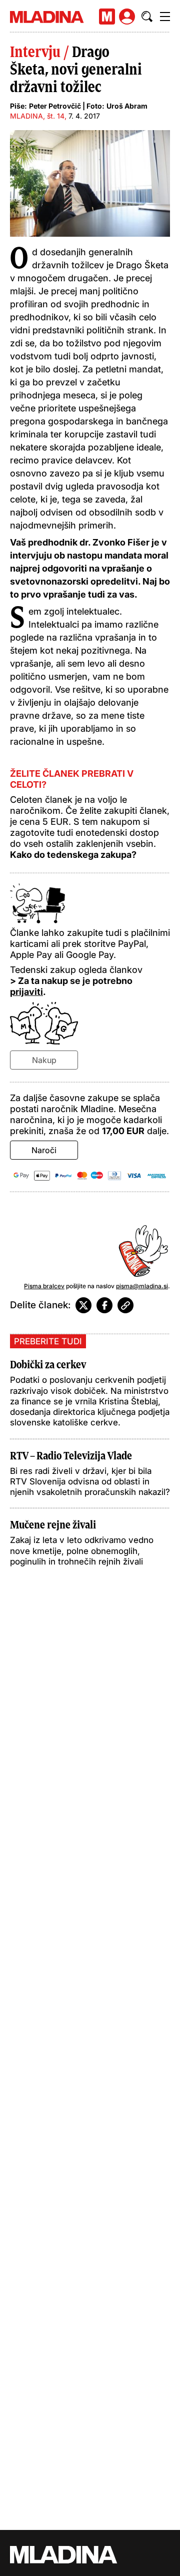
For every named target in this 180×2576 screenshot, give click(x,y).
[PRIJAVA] (127, 17)
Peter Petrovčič (55, 106)
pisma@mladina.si (142, 1286)
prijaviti (26, 992)
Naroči (44, 1150)
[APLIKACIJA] (107, 17)
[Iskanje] (147, 17)
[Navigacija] (165, 17)
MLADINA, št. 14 (37, 116)
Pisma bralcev (44, 1286)
